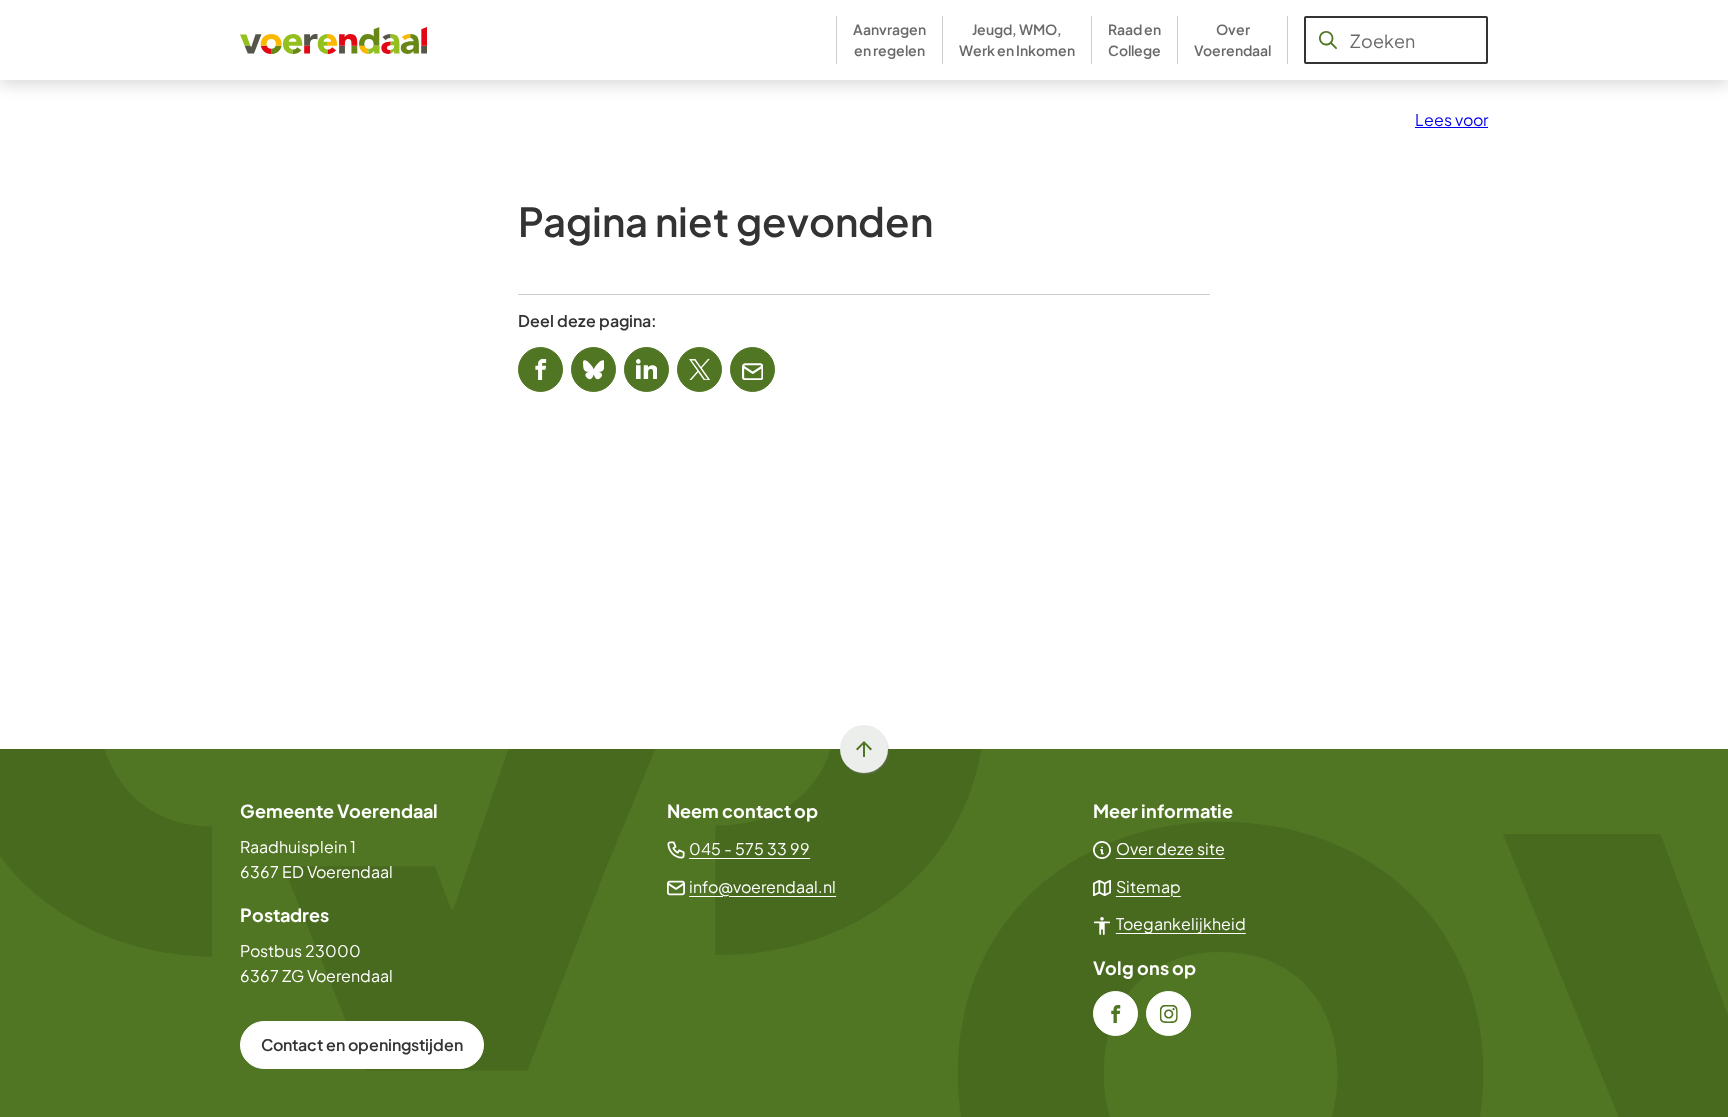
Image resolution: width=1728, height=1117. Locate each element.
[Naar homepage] (335, 40)
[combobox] (1396, 40)
